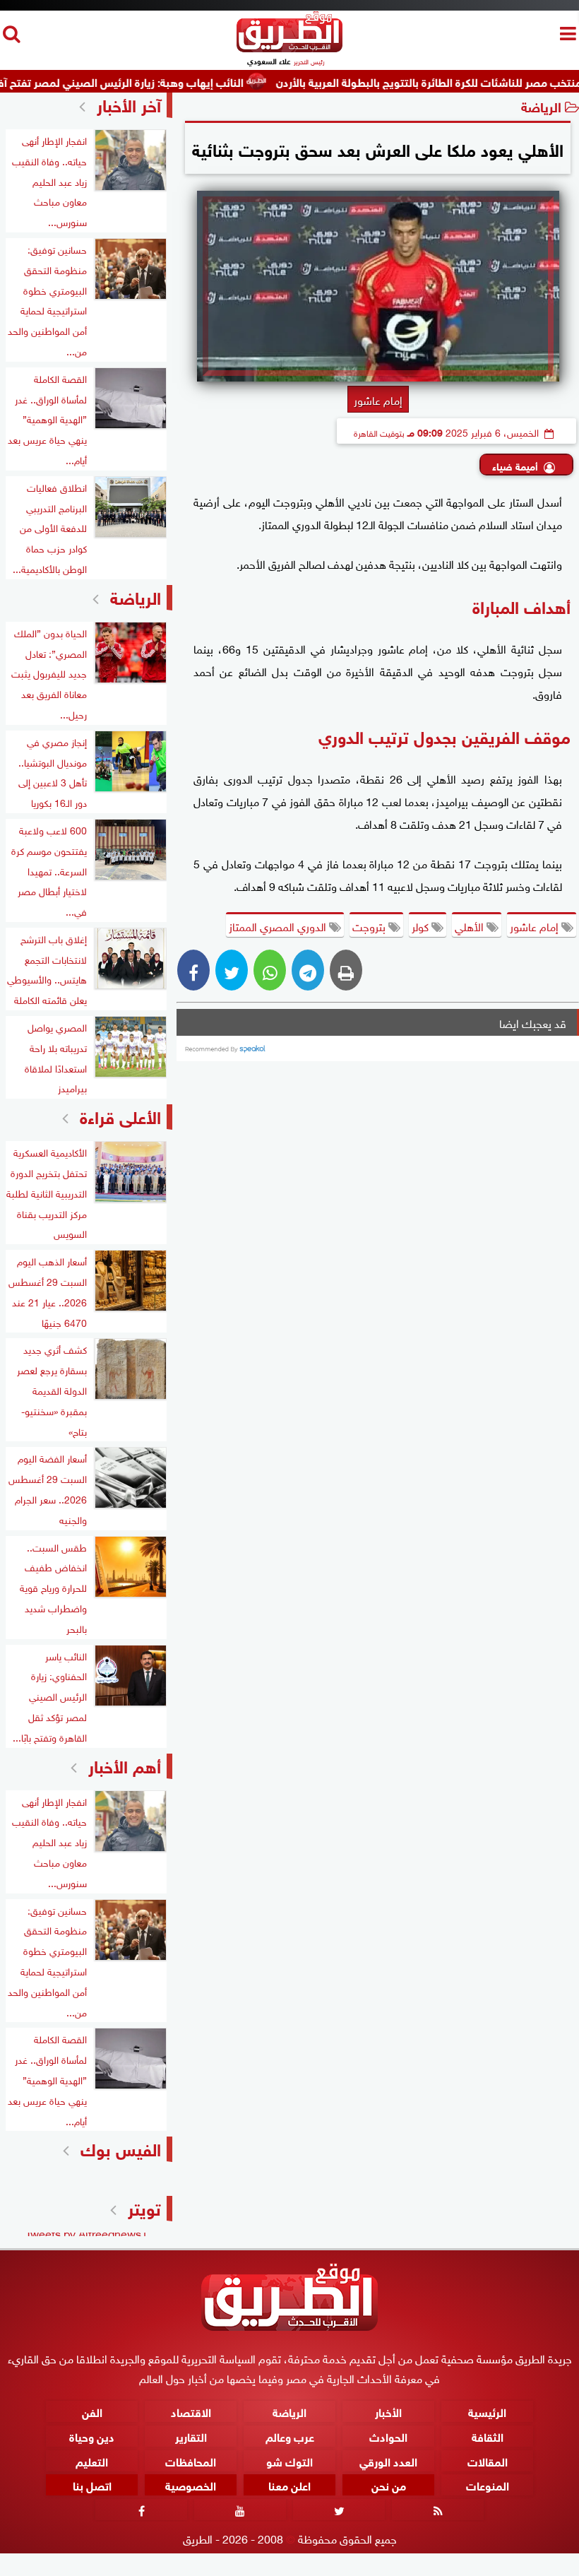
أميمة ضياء (515, 465)
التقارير (191, 2436)
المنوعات (488, 2485)
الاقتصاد (191, 2411)
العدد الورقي (388, 2460)
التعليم (92, 2460)
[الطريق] (289, 48)
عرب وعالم (290, 2436)
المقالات (488, 2460)
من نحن (389, 2485)
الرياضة (541, 106)
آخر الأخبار (129, 104)
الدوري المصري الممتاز (279, 926)
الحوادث (388, 2436)
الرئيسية (487, 2411)
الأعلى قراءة (120, 1115)
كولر (422, 926)
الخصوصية (191, 2485)
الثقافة (488, 2436)
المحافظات (191, 2460)
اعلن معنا (289, 2485)
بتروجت (370, 926)
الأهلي (471, 926)
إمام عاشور (536, 926)
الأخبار (388, 2411)
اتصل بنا (92, 2485)
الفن (92, 2411)
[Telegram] (308, 970)
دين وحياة (92, 2436)
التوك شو (289, 2460)
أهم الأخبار (125, 1765)
